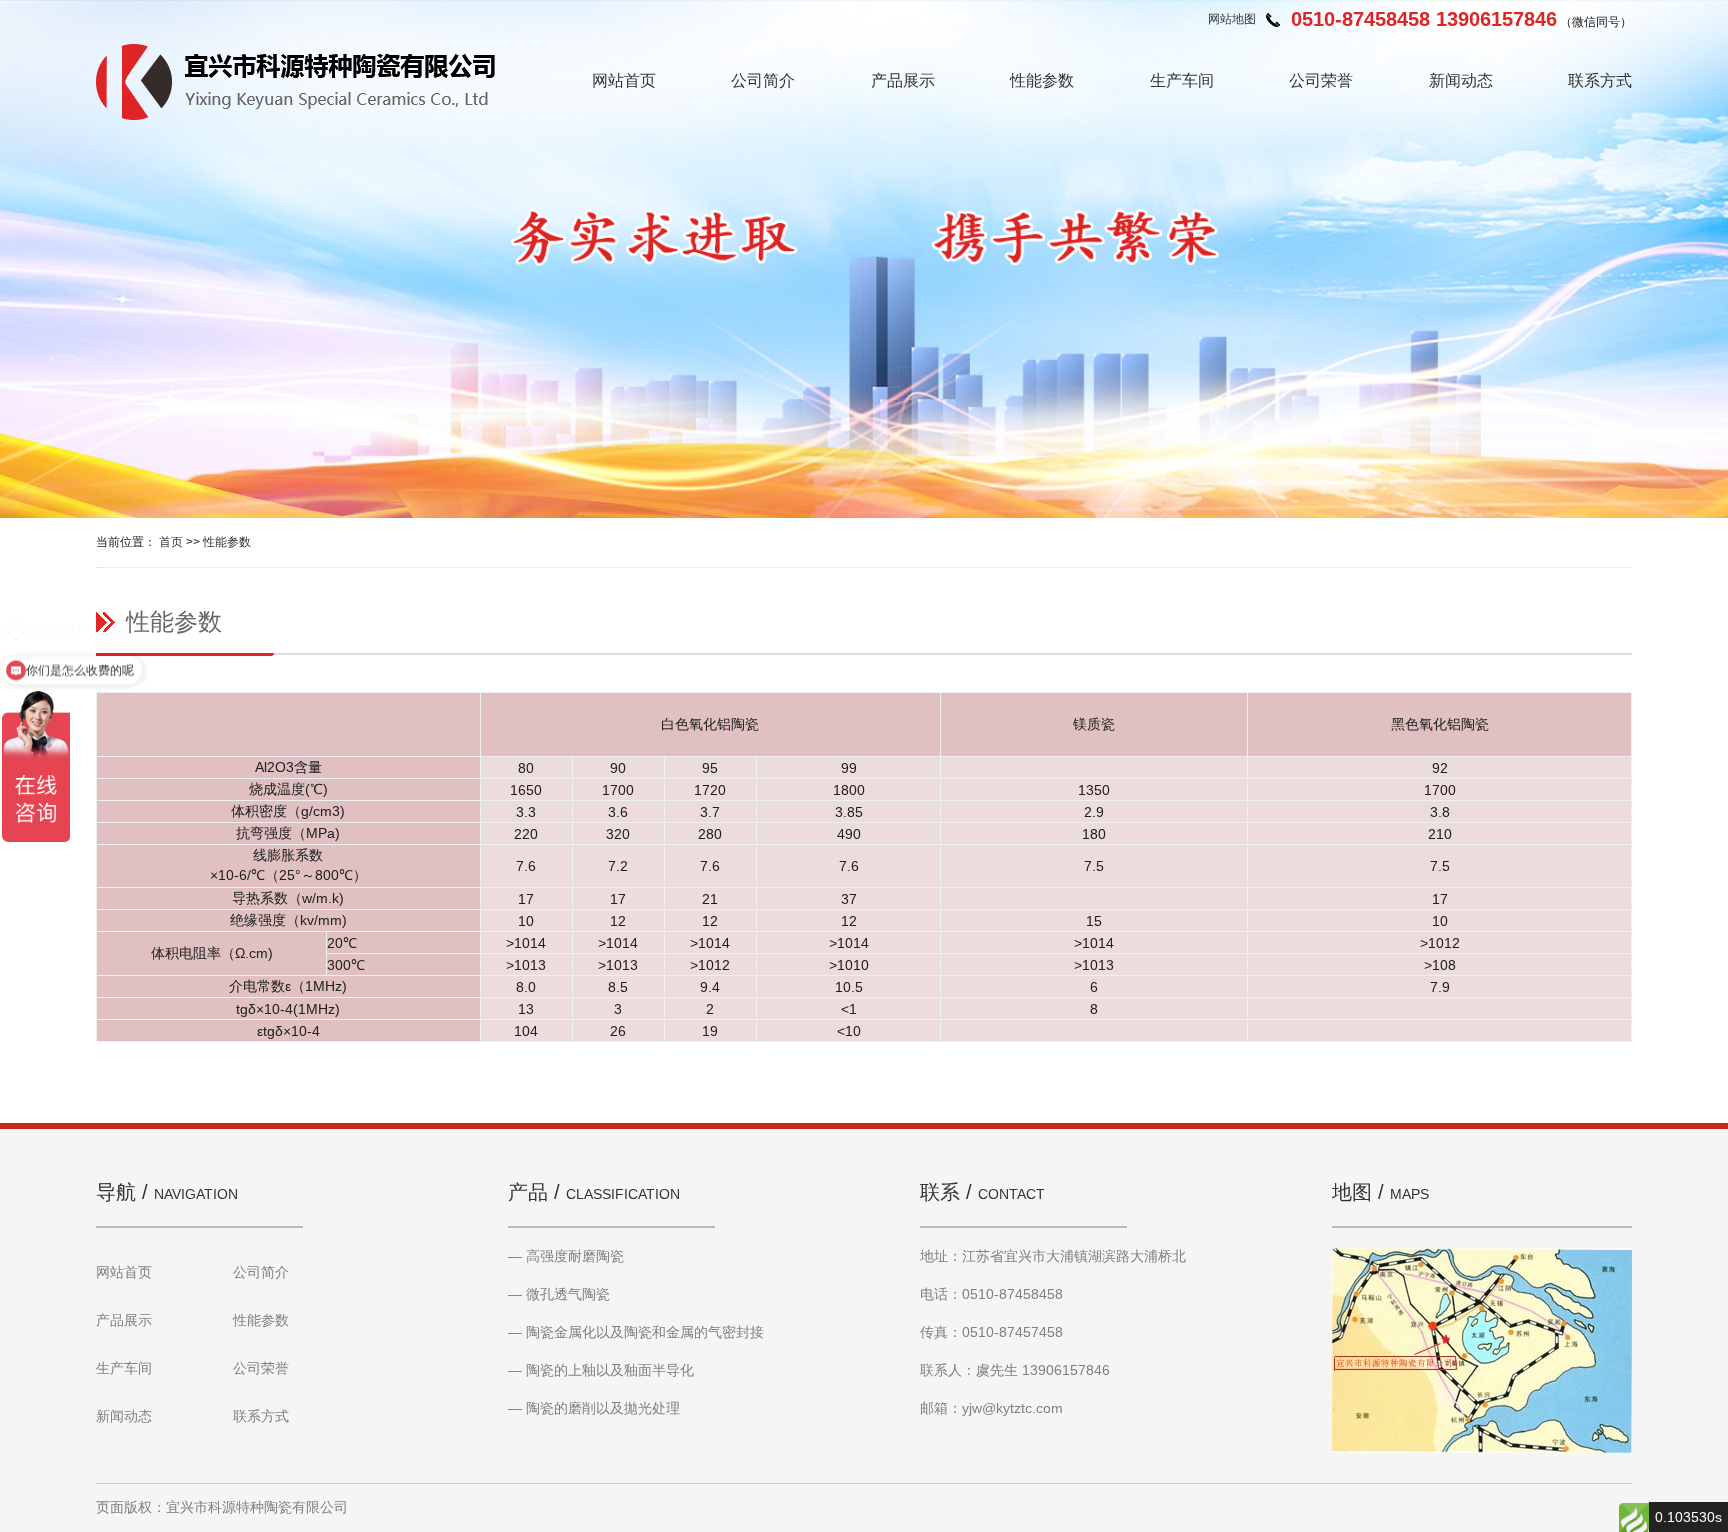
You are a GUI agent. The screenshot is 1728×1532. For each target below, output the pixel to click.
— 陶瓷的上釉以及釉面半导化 (601, 1370)
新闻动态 (1461, 80)
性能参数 (1042, 80)
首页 (171, 542)
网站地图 (1232, 19)
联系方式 (1600, 80)
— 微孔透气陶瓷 (559, 1294)
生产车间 (1182, 80)
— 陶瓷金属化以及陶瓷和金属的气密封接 (636, 1332)
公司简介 (763, 80)
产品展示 (903, 80)
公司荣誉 (1321, 80)
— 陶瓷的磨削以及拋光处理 (594, 1408)
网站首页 (624, 80)
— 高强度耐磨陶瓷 (566, 1256)
